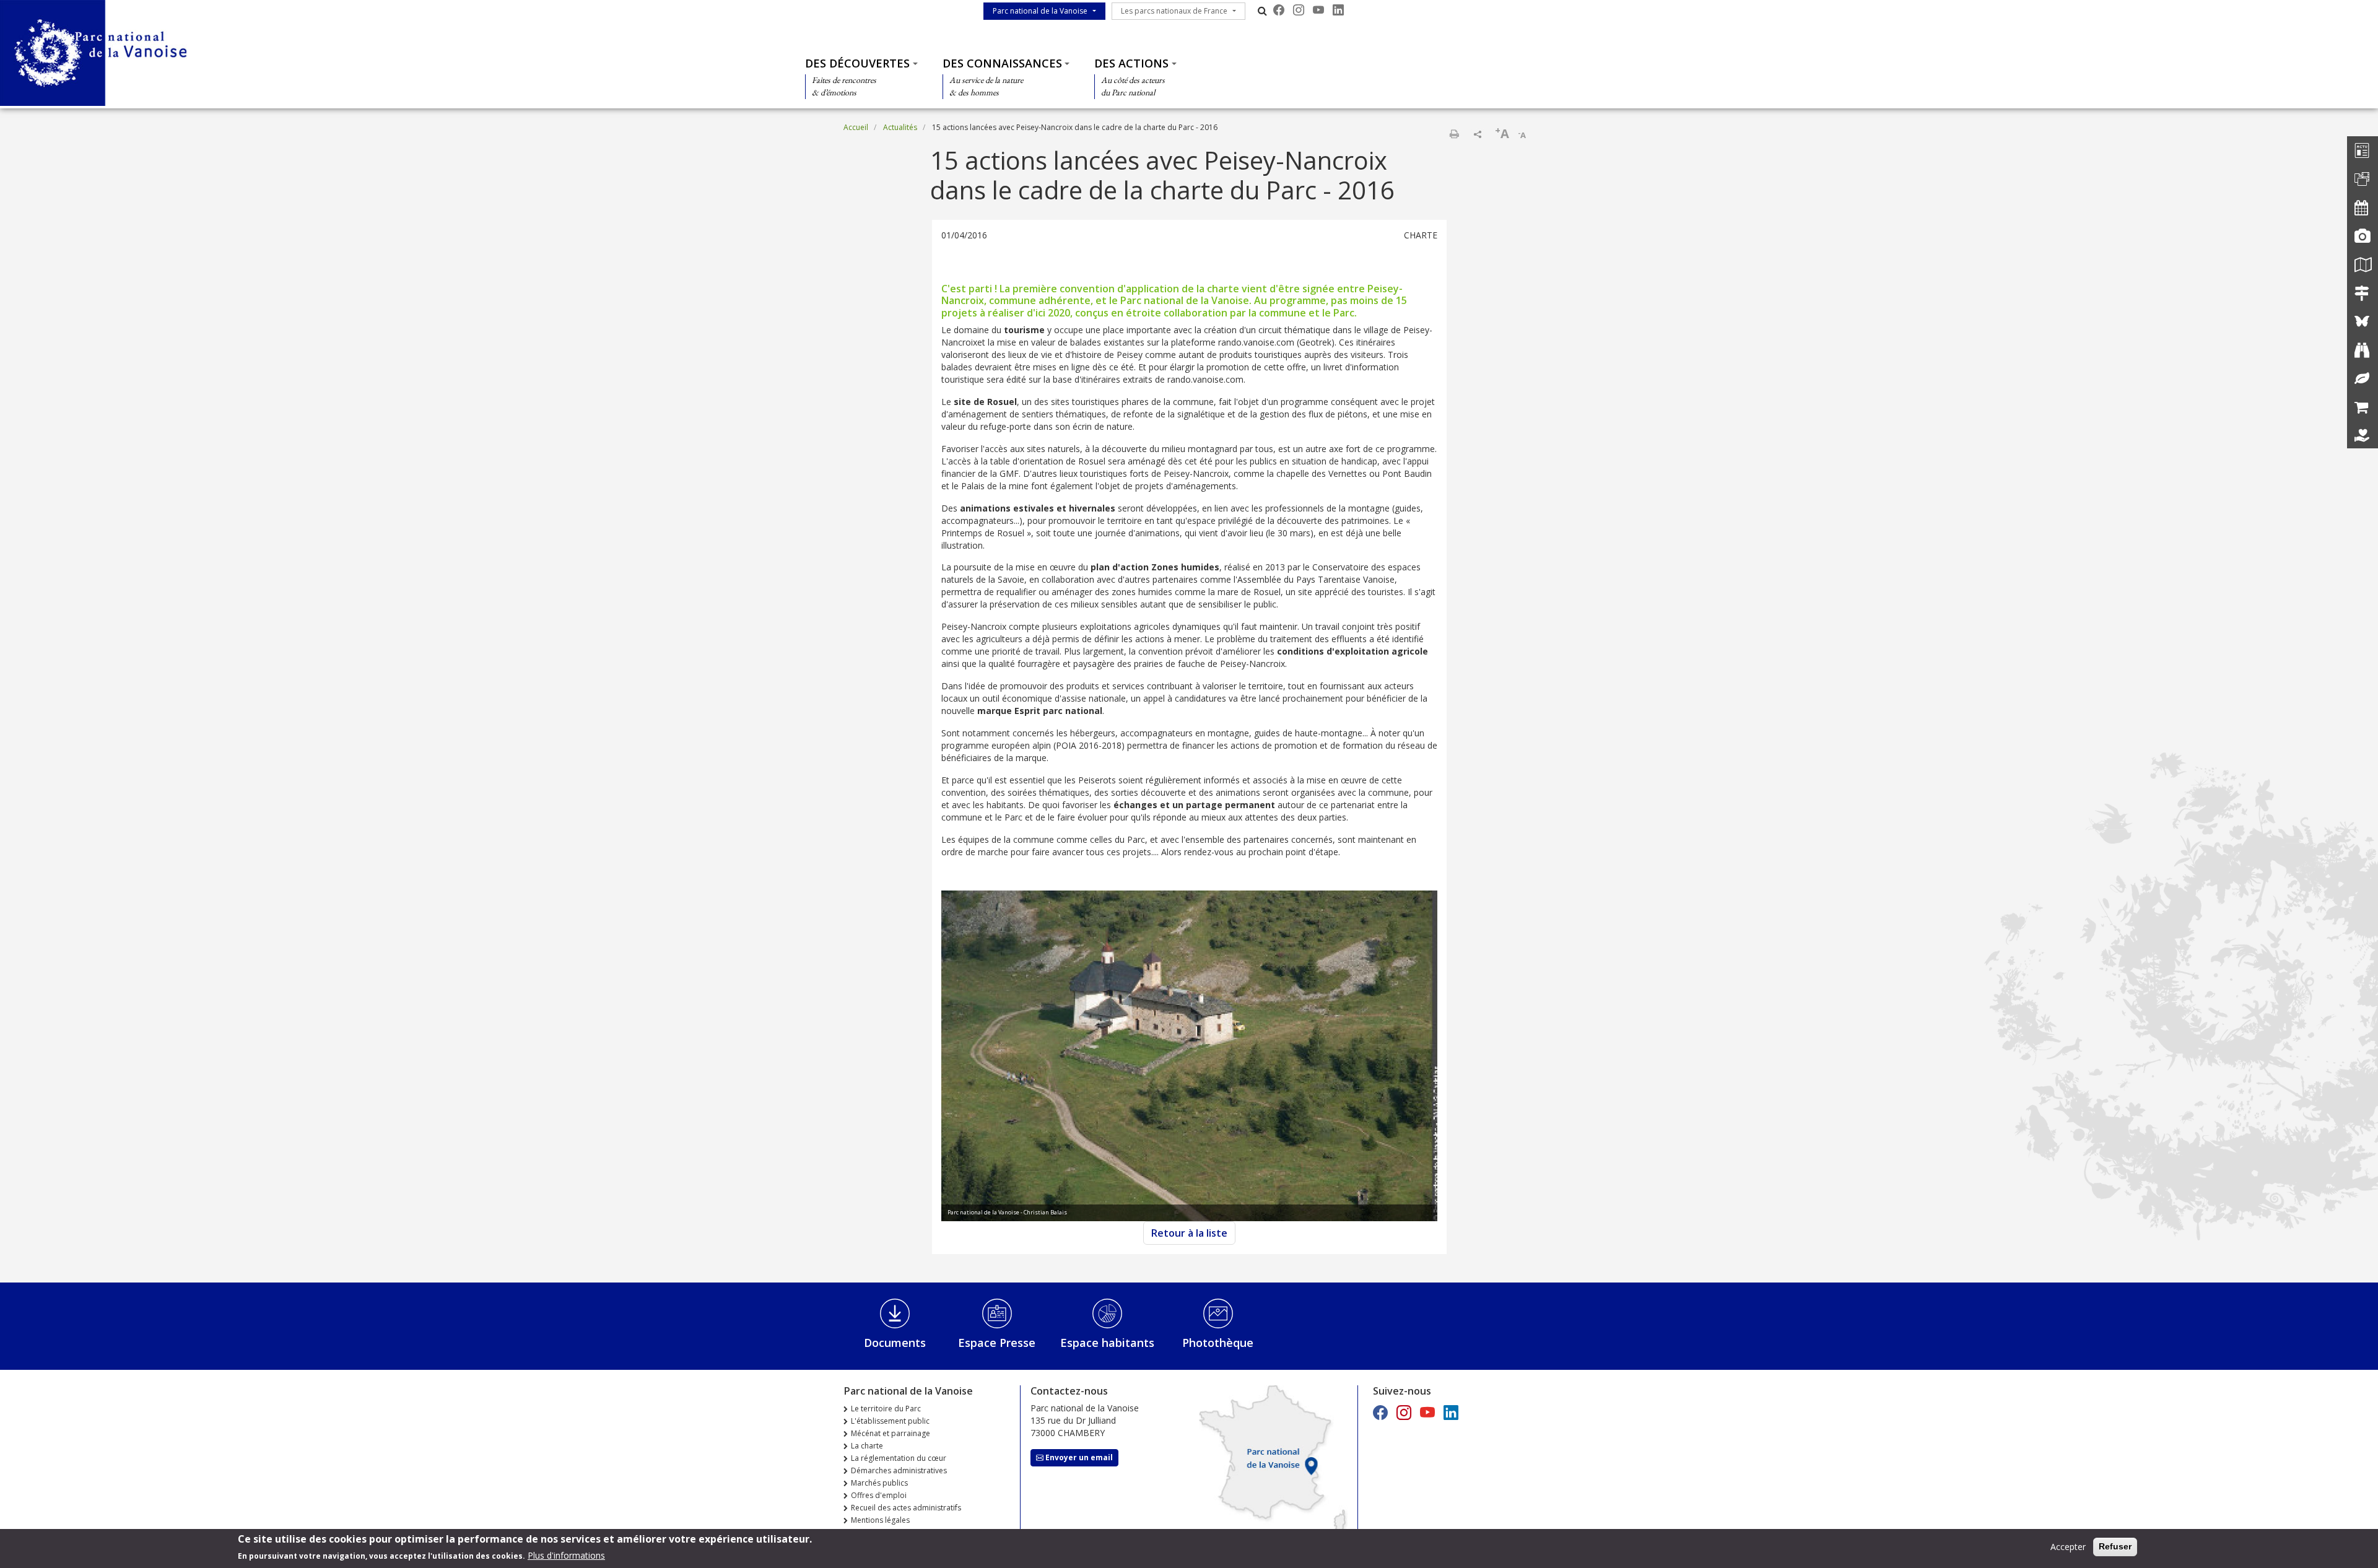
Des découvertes (857, 63)
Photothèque (1218, 1343)
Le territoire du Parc (886, 1409)
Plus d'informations (566, 1555)
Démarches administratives (899, 1470)
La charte (867, 1446)
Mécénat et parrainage (891, 1433)
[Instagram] (1299, 10)
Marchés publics (879, 1483)
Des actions (1131, 63)
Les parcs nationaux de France (1174, 11)
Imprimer (1454, 134)
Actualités (900, 127)
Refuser (2115, 1546)
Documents (895, 1343)
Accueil (856, 127)
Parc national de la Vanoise (1040, 11)
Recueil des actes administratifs (906, 1508)
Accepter (2068, 1547)
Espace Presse (997, 1343)
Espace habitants (1107, 1343)
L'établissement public (890, 1421)
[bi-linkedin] (1338, 10)
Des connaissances (1002, 63)
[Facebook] (1279, 10)
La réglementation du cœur (899, 1458)
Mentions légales (880, 1520)
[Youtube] (1318, 10)
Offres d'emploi (879, 1495)
